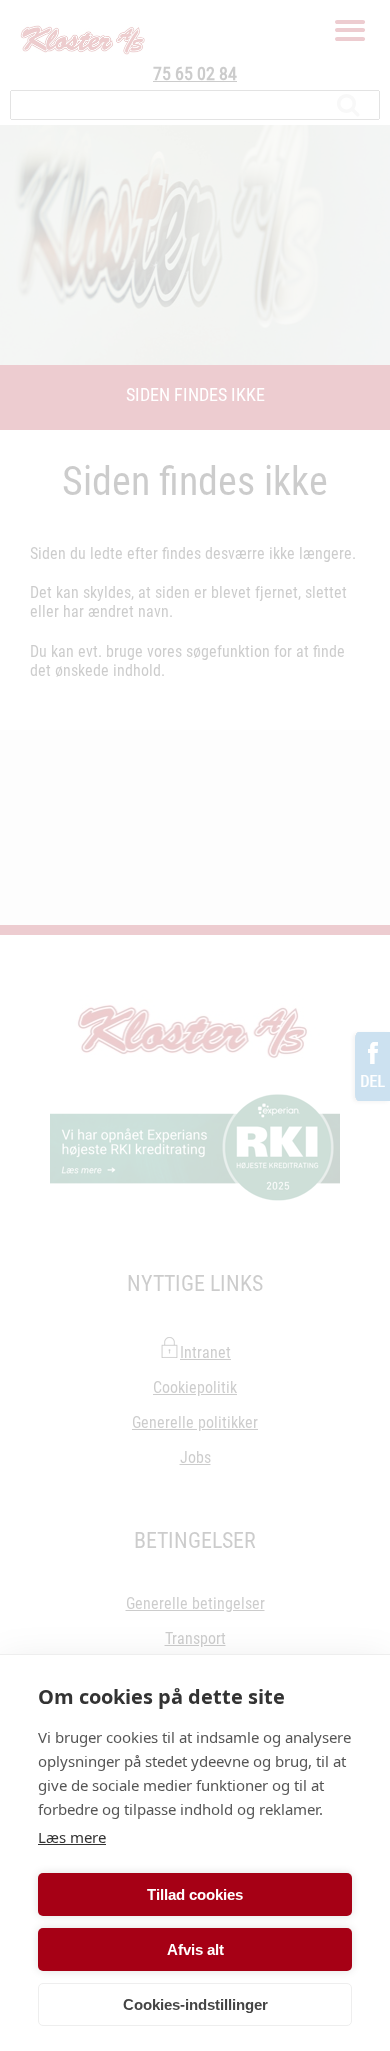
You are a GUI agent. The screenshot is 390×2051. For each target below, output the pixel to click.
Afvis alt (195, 1949)
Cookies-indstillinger (195, 2004)
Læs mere (72, 1837)
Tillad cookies (195, 1894)
